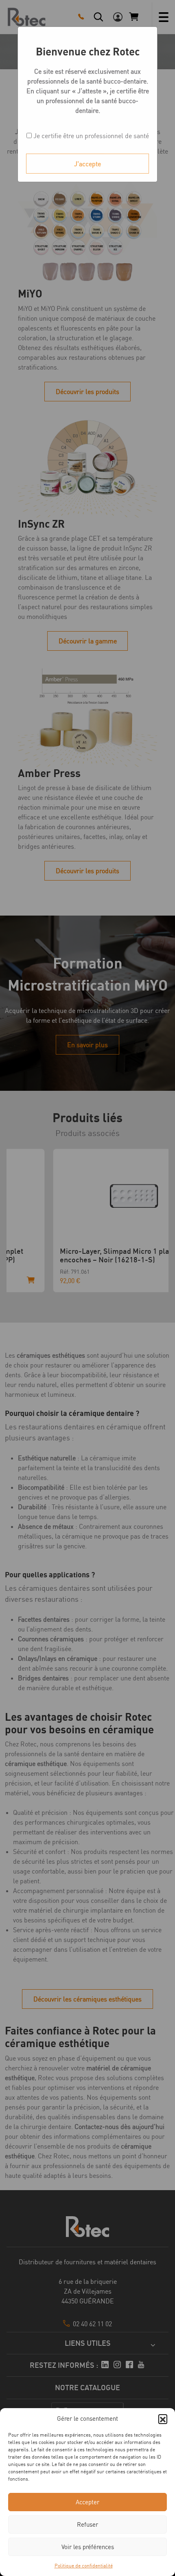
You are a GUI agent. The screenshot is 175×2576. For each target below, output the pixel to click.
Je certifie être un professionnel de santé (90, 136)
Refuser (87, 2524)
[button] (163, 2419)
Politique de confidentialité (84, 2566)
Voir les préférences (88, 2547)
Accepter (87, 2502)
